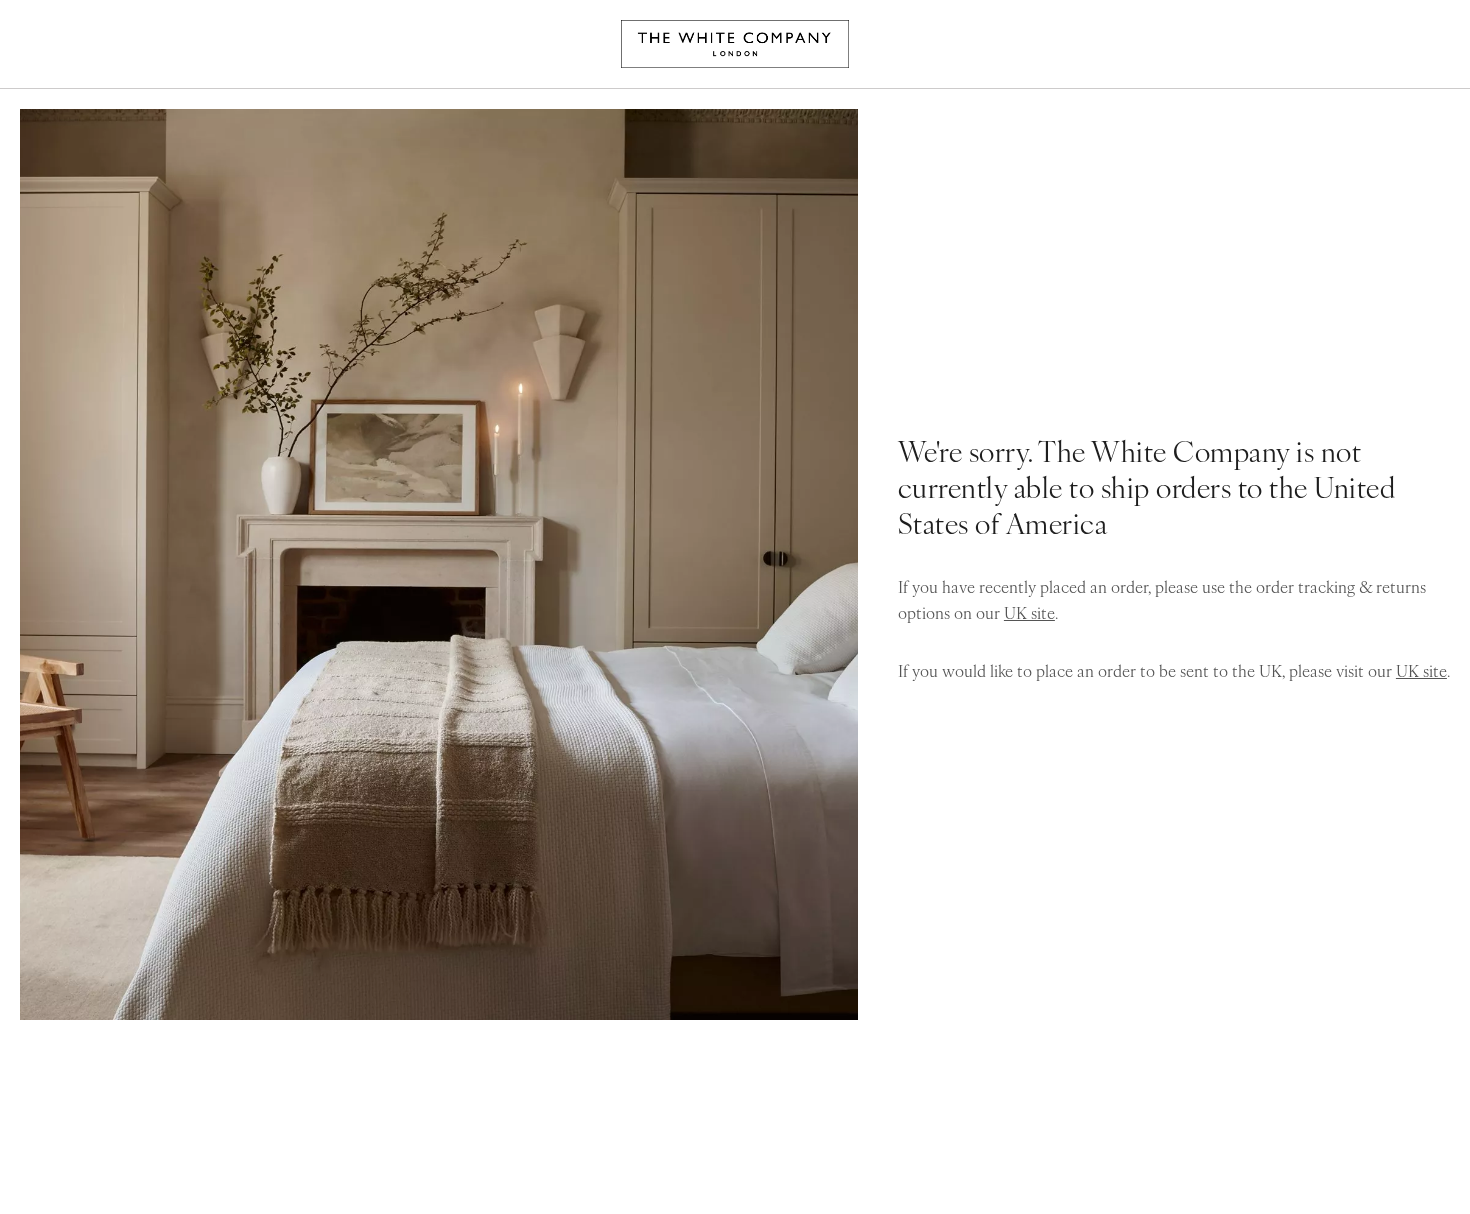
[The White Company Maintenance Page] (735, 44)
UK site (1029, 612)
